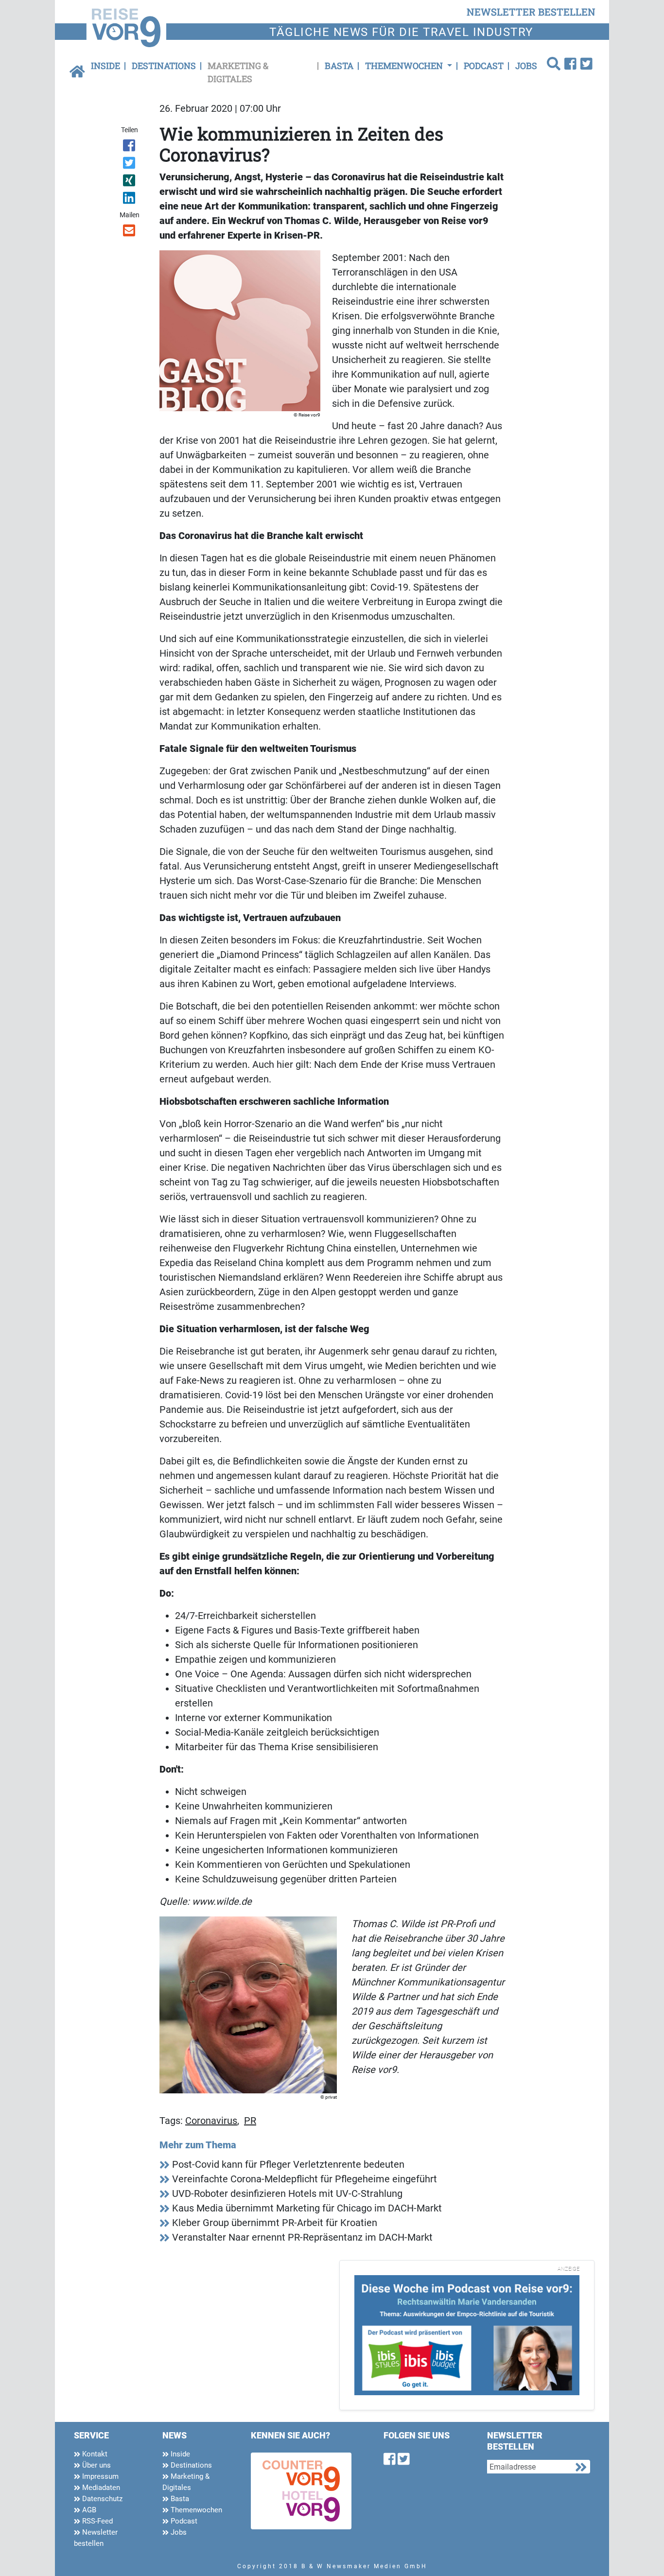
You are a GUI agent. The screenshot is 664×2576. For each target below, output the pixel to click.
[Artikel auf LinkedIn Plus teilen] (130, 200)
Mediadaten (100, 2488)
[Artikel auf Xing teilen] (130, 182)
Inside (105, 66)
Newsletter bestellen (96, 2538)
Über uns (96, 2465)
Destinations (164, 66)
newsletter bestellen (531, 12)
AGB (88, 2510)
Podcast (484, 66)
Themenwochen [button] (405, 66)
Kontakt (94, 2454)
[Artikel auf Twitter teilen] (130, 165)
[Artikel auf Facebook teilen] (130, 147)
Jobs (526, 66)
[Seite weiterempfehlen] (130, 232)
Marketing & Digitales (238, 72)
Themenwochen (195, 2510)
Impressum (99, 2476)
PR (250, 2121)
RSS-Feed (96, 2521)
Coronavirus (211, 2121)
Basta (339, 66)
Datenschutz (101, 2499)
